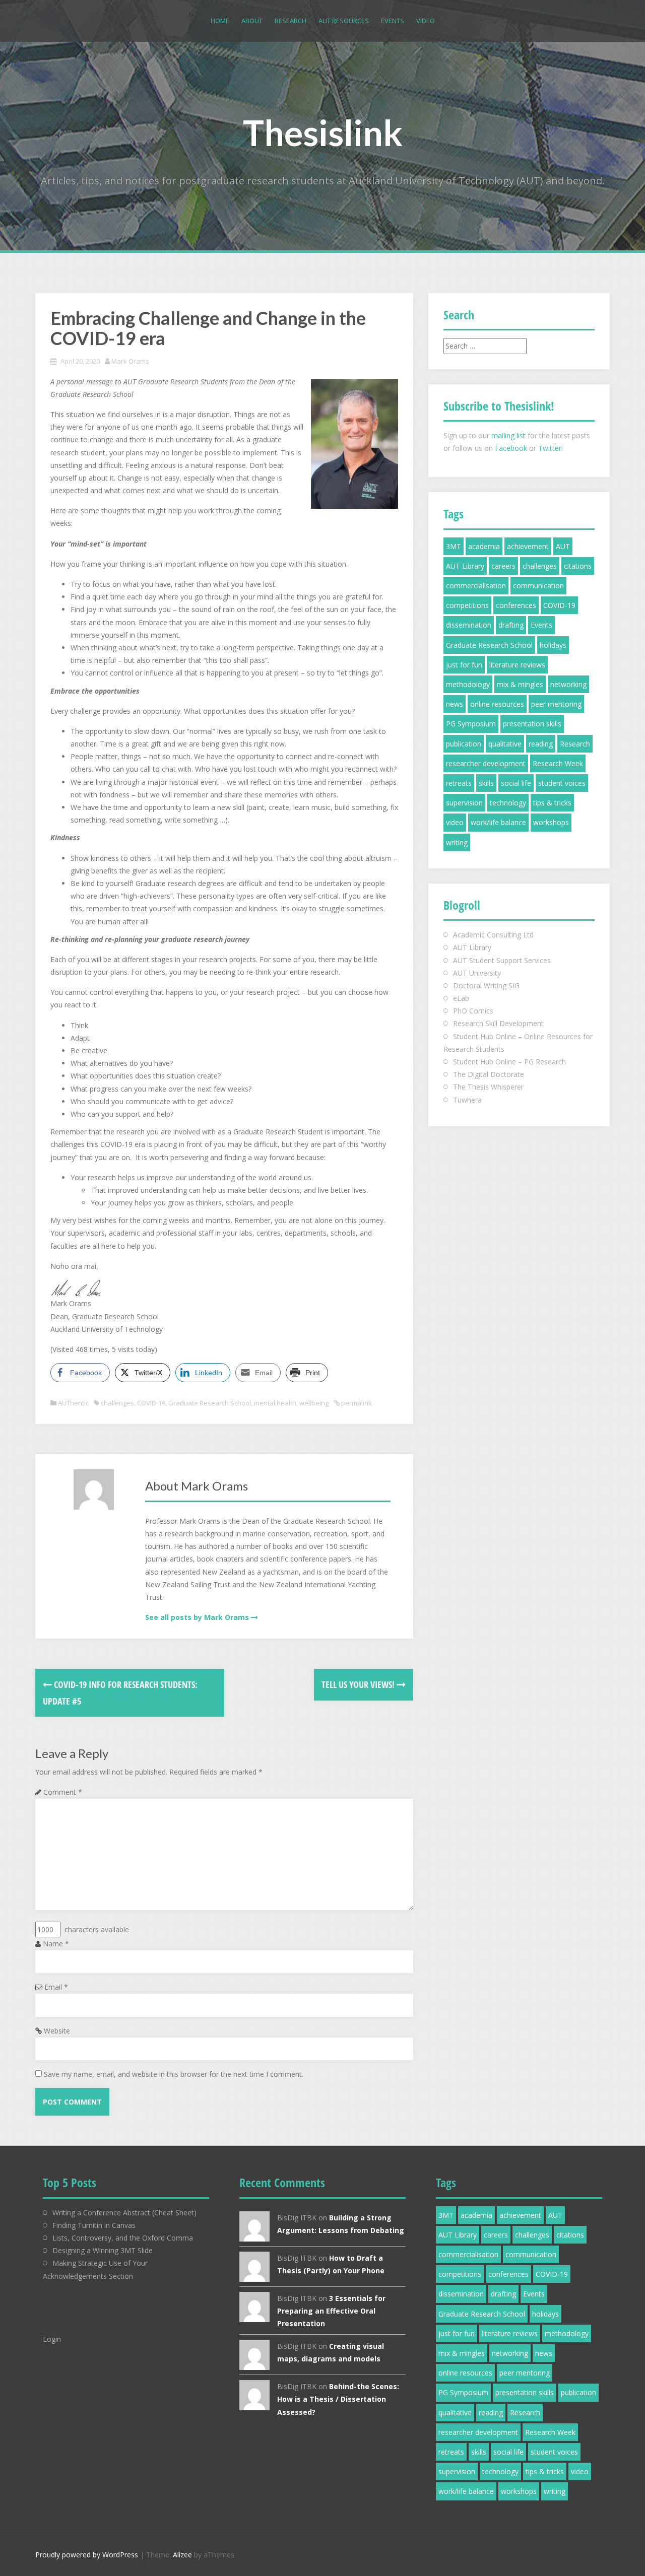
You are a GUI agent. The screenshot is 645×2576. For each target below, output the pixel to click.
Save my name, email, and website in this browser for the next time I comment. (174, 2074)
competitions (467, 605)
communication (538, 586)
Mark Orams (130, 361)
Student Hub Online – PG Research (509, 1062)
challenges (117, 1403)
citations (578, 566)
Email (56, 1987)
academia (484, 546)
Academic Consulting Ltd (493, 935)
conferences (516, 605)
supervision (464, 803)
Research (291, 21)
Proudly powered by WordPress (87, 2555)
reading (541, 744)
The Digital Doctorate (489, 1074)
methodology (468, 684)
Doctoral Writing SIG (486, 986)
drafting (511, 625)
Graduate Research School (210, 1403)
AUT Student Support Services (502, 960)
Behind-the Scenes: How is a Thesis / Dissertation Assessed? (338, 2399)
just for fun (464, 665)
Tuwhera (467, 1100)
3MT (454, 546)
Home (220, 21)
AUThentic (73, 1403)
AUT (563, 546)
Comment (63, 1792)
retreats (459, 783)
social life (516, 783)
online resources (497, 704)
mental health (275, 1403)
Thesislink (323, 132)
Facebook (511, 448)
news (455, 704)
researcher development (486, 763)
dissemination (469, 625)
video (455, 822)
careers (503, 566)
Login (52, 2339)
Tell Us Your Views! (359, 1684)
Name (56, 1944)
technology (508, 803)
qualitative (505, 744)
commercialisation (476, 586)
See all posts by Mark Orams (197, 1617)
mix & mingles (520, 684)
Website (57, 2031)
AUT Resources (344, 21)
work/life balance (498, 822)
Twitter (550, 448)
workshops (551, 822)
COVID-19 (151, 1403)
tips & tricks (552, 803)
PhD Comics (473, 1011)
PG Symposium (471, 724)
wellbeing (314, 1403)
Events (393, 21)
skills (486, 783)
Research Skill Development (498, 1023)
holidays (553, 645)
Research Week (558, 763)
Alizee (182, 2555)
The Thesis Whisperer (488, 1087)
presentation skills (532, 724)
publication (464, 744)
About (252, 21)
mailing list (508, 435)
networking (568, 684)
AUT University (477, 973)
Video (426, 21)
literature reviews (517, 665)
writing (457, 842)
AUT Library (465, 566)
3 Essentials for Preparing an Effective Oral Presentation (331, 2311)
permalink (356, 1403)
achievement (528, 546)
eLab (461, 998)
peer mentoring (556, 704)
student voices (562, 783)
